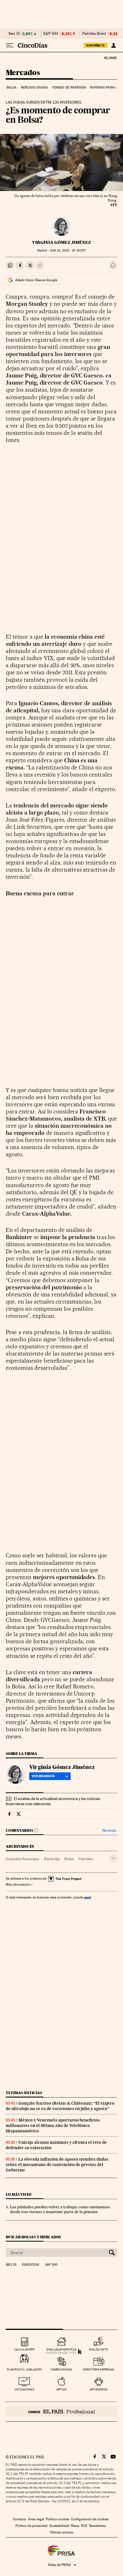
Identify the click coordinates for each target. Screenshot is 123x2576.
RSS (84, 2526)
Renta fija (52, 1859)
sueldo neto (99, 2349)
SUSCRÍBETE (96, 45)
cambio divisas (61, 2369)
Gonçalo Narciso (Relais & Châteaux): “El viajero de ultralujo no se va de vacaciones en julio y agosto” (60, 2106)
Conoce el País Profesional (61, 2412)
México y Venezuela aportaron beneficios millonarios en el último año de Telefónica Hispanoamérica (53, 2125)
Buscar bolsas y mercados (33, 2237)
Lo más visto (19, 2194)
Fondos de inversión (69, 88)
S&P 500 (51, 34)
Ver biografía (43, 1776)
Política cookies (57, 2519)
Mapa (75, 2526)
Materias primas (104, 88)
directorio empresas (99, 2369)
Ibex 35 (14, 34)
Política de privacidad (31, 2526)
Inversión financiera (22, 1859)
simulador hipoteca (61, 2349)
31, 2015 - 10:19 (68, 251)
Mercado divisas (34, 88)
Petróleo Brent (94, 34)
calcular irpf (24, 2349)
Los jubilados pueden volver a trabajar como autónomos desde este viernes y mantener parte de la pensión (60, 2209)
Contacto (20, 2519)
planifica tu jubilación (24, 2369)
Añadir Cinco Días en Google (36, 280)
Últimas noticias (24, 2093)
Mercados (23, 73)
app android (99, 2389)
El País (110, 58)
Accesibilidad (59, 2526)
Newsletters (97, 2526)
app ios (61, 2389)
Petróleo (86, 1859)
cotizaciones (24, 2389)
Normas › (110, 1830)
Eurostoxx (31, 2265)
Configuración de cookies (90, 2519)
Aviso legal (36, 2519)
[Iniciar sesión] (113, 45)
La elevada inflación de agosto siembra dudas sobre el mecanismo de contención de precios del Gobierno (57, 2165)
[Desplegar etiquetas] (113, 1858)
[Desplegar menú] (10, 45)
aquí (88, 1897)
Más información (18, 1885)
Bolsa (12, 88)
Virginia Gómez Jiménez (61, 242)
